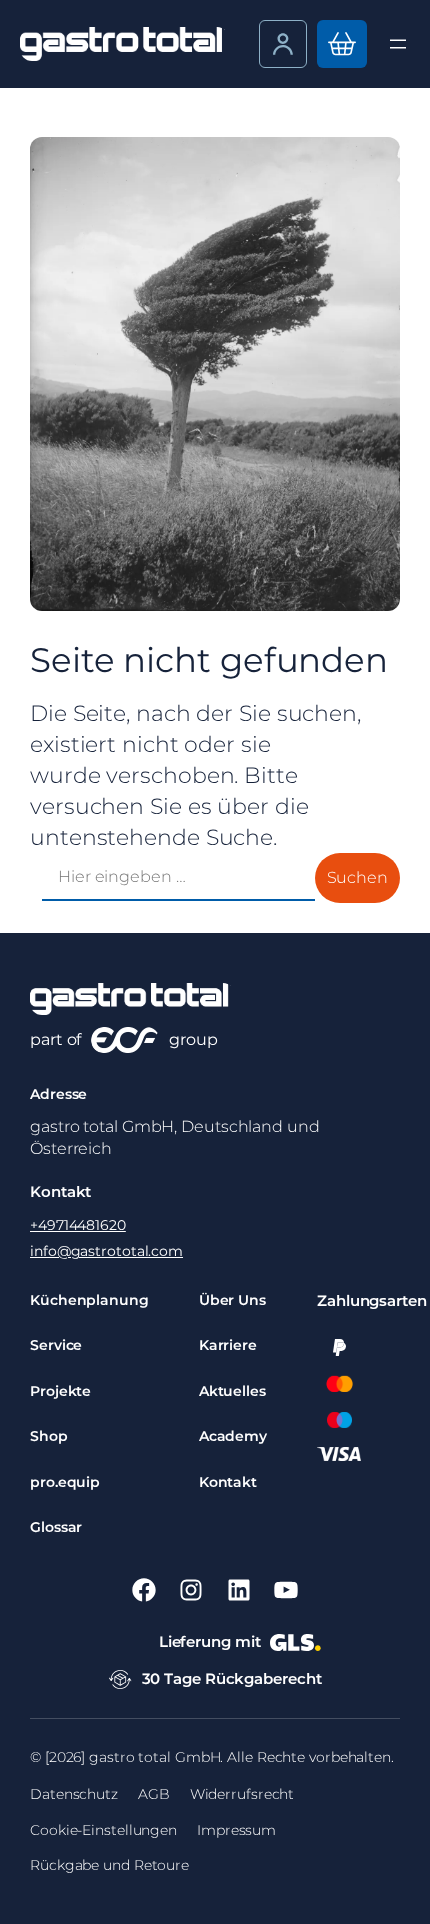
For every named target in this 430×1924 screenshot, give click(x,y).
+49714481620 (78, 1225)
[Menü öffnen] (398, 44)
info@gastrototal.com (106, 1251)
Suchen (357, 877)
